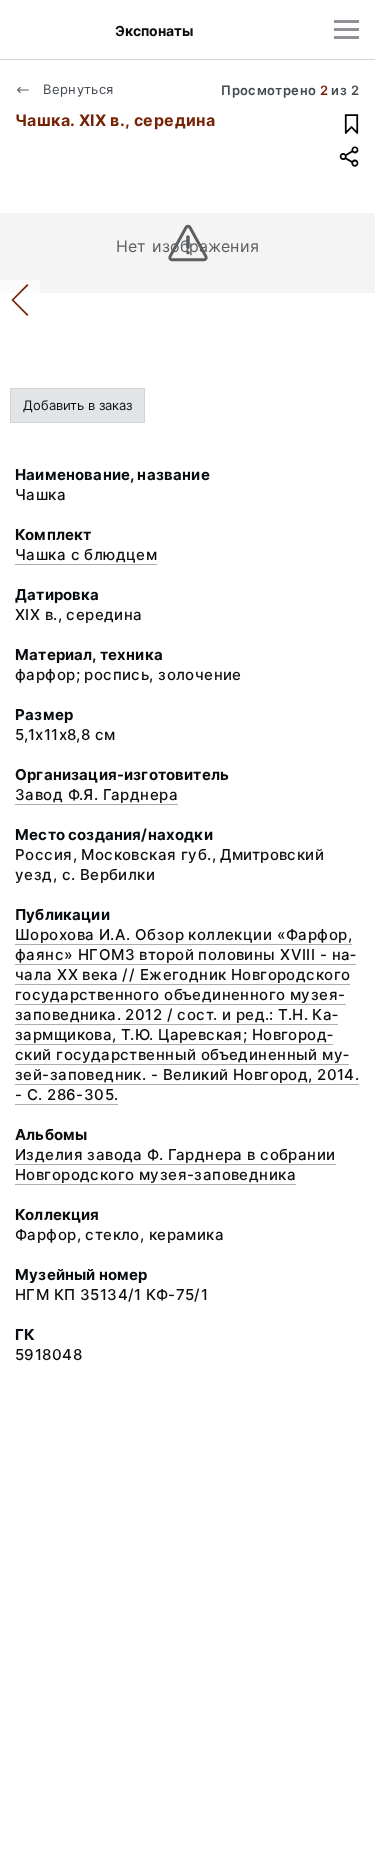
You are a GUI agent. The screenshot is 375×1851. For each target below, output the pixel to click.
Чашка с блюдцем (86, 554)
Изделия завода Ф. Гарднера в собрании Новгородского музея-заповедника (175, 1164)
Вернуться (76, 89)
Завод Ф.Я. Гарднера (96, 794)
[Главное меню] (346, 29)
